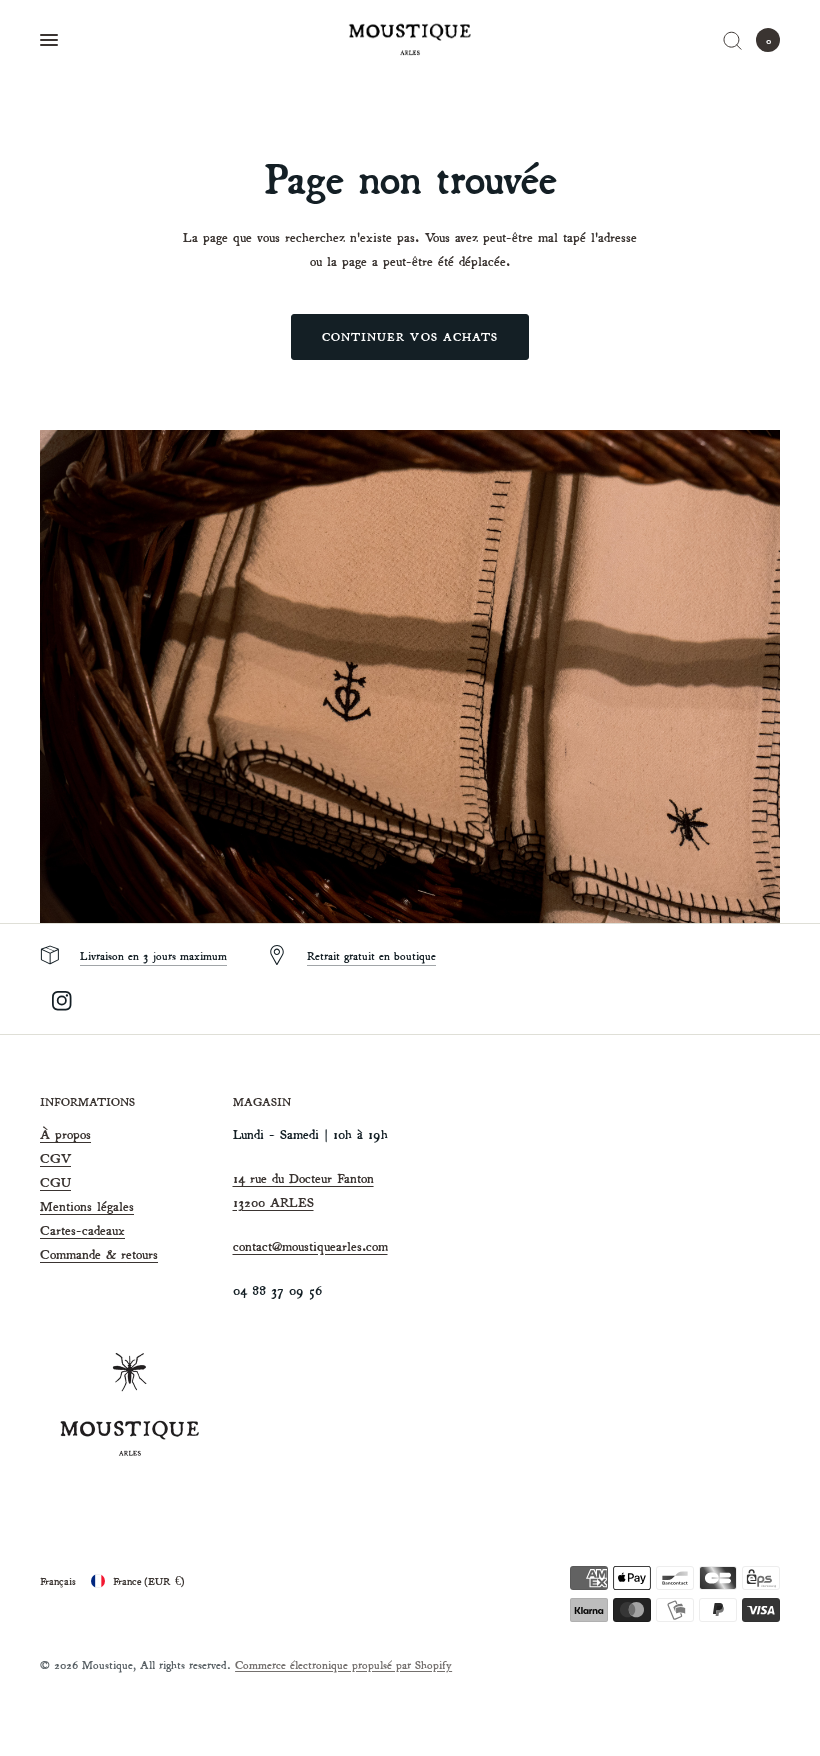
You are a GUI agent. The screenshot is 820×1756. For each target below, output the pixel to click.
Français (58, 1581)
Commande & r (83, 1254)
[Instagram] (62, 1001)
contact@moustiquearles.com (310, 1246)
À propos (65, 1134)
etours (142, 1254)
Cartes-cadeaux (82, 1230)
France (149, 1581)
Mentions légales (87, 1206)
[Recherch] (732, 40)
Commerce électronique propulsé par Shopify (343, 1664)
